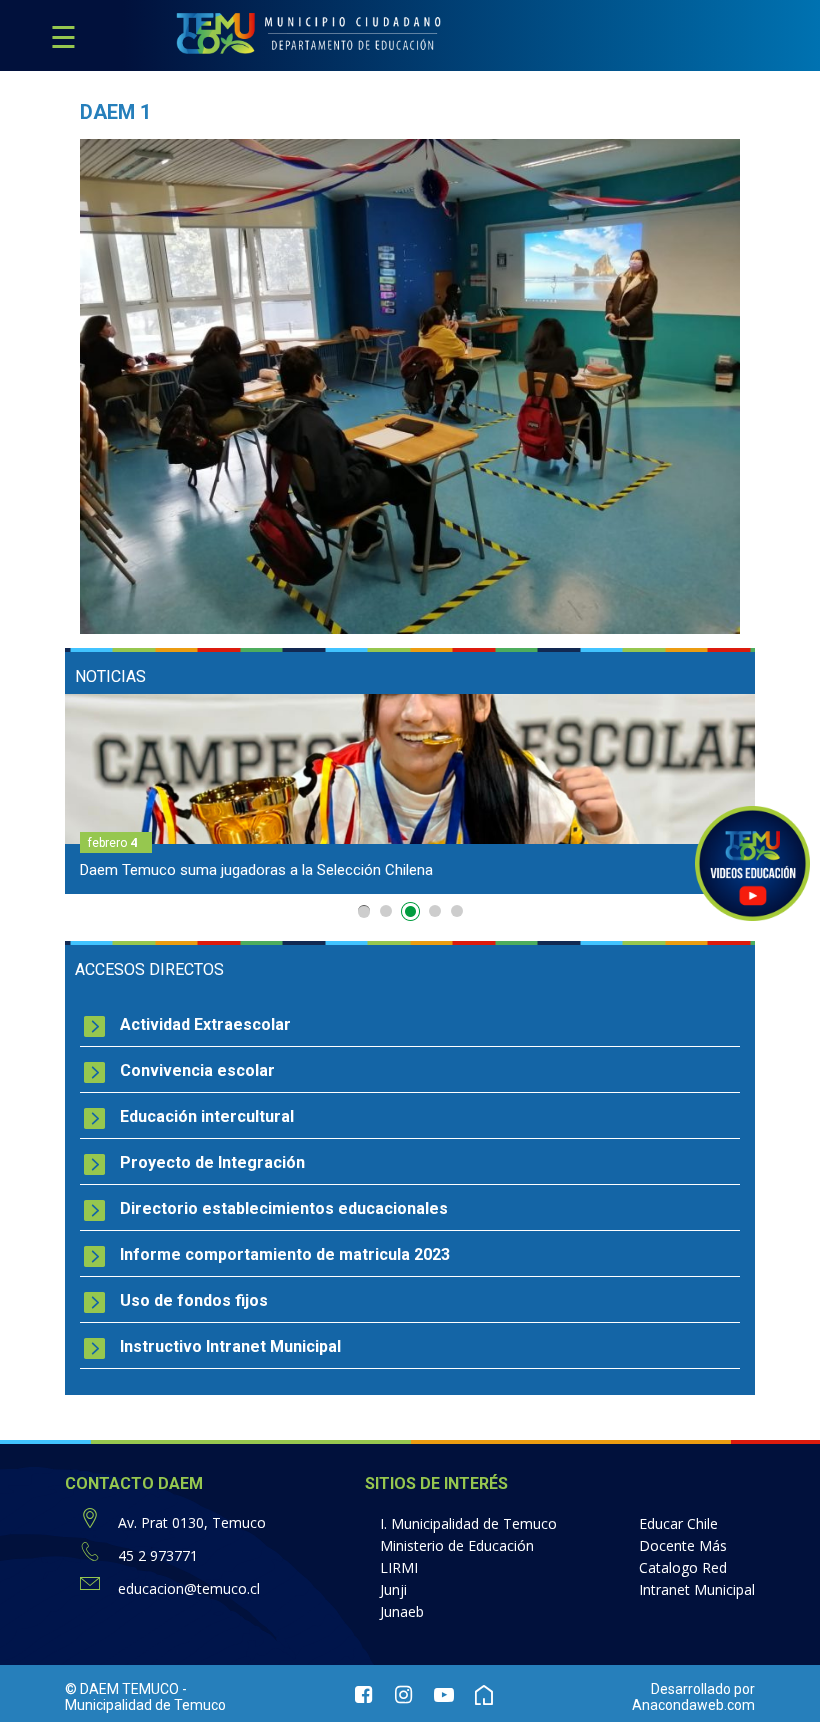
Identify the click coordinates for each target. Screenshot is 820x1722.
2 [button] (386, 911)
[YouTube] (444, 1697)
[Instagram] (404, 1697)
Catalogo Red (683, 1567)
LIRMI (399, 1567)
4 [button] (435, 915)
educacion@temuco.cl (189, 1588)
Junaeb (402, 1611)
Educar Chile (678, 1523)
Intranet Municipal (697, 1589)
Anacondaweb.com (693, 1705)
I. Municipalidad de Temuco (468, 1523)
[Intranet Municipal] (484, 1697)
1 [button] (364, 911)
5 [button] (457, 911)
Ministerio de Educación (457, 1545)
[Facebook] (364, 1697)
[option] (427, 794)
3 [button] (408, 911)
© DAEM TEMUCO (122, 1689)
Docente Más (683, 1545)
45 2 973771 (158, 1555)
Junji (393, 1589)
